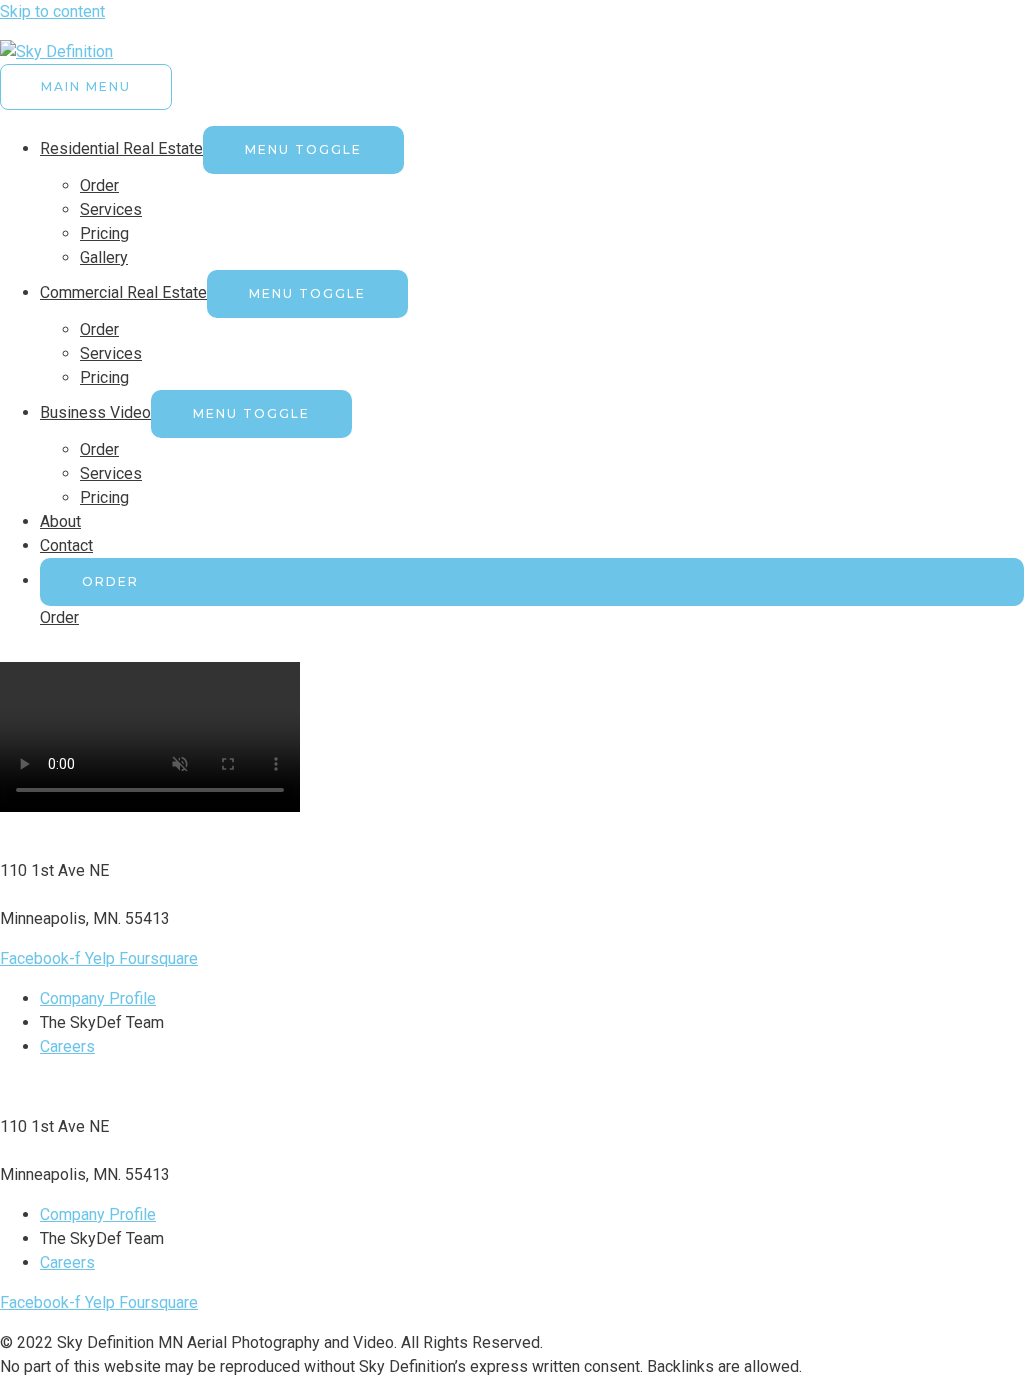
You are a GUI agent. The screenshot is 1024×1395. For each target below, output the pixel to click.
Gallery (104, 257)
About (60, 521)
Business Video (95, 412)
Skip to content (52, 11)
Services (111, 209)
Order (99, 185)
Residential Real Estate (121, 148)
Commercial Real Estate (123, 292)
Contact (66, 545)
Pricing (104, 233)
